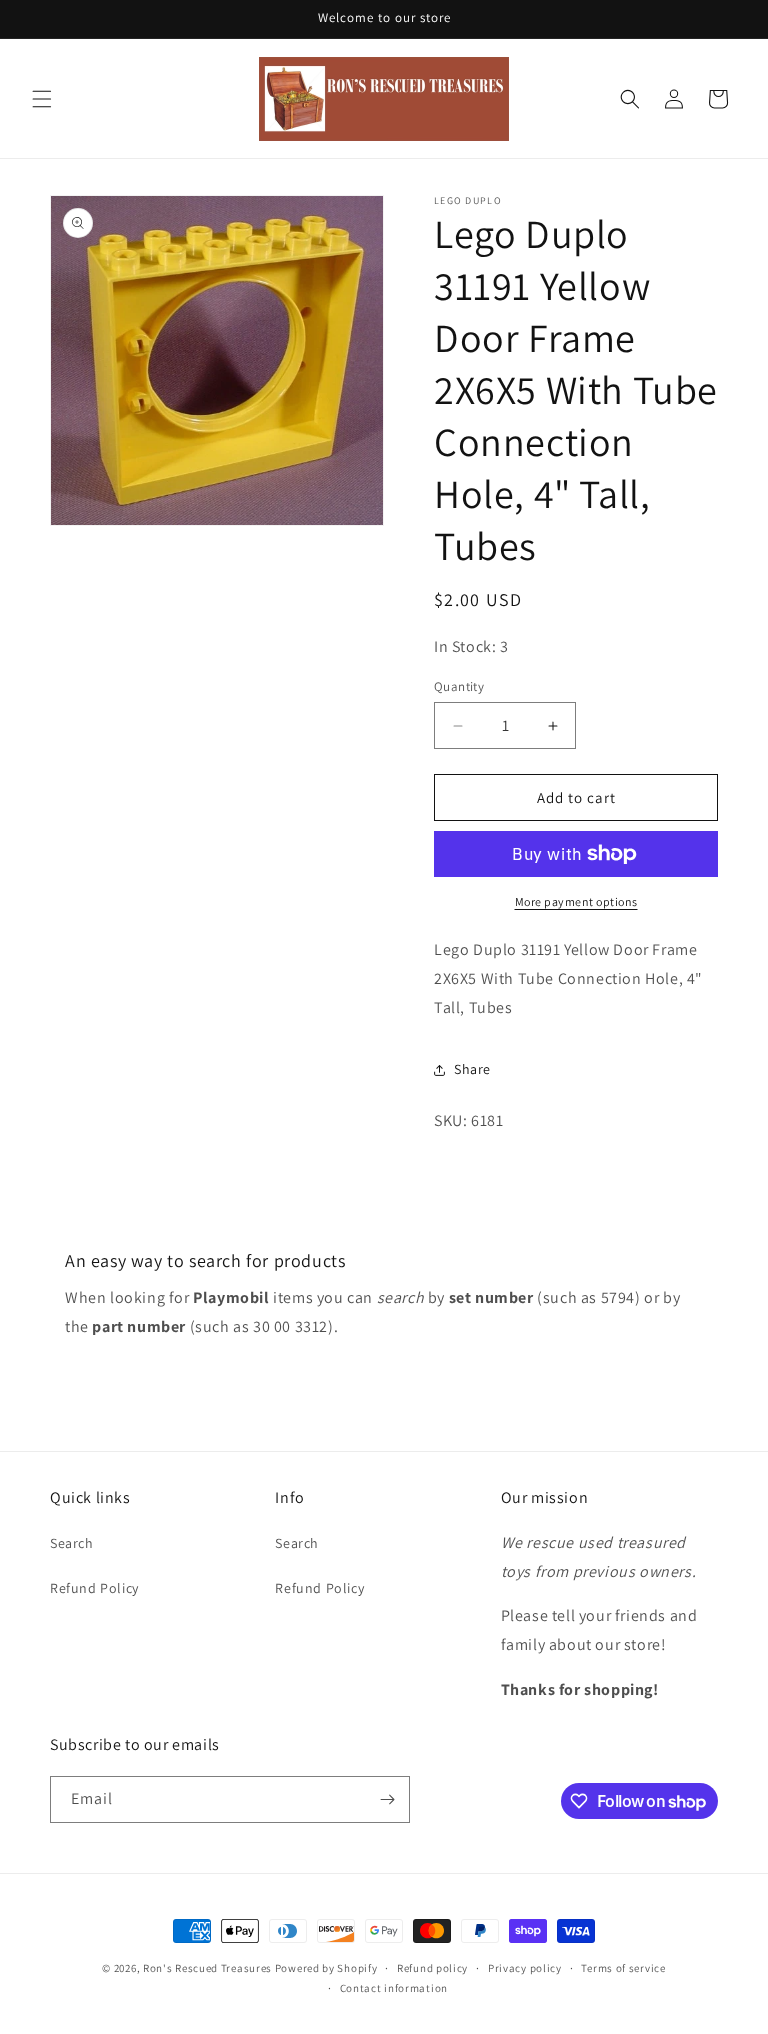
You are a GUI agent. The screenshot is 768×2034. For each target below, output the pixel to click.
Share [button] (472, 1069)
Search (72, 1543)
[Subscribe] (387, 1799)
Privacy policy (525, 1968)
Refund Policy (94, 1588)
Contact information (394, 1988)
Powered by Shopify (326, 1968)
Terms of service (623, 1968)
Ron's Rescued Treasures (207, 1968)
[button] (42, 99)
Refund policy (432, 1968)
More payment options (576, 901)
